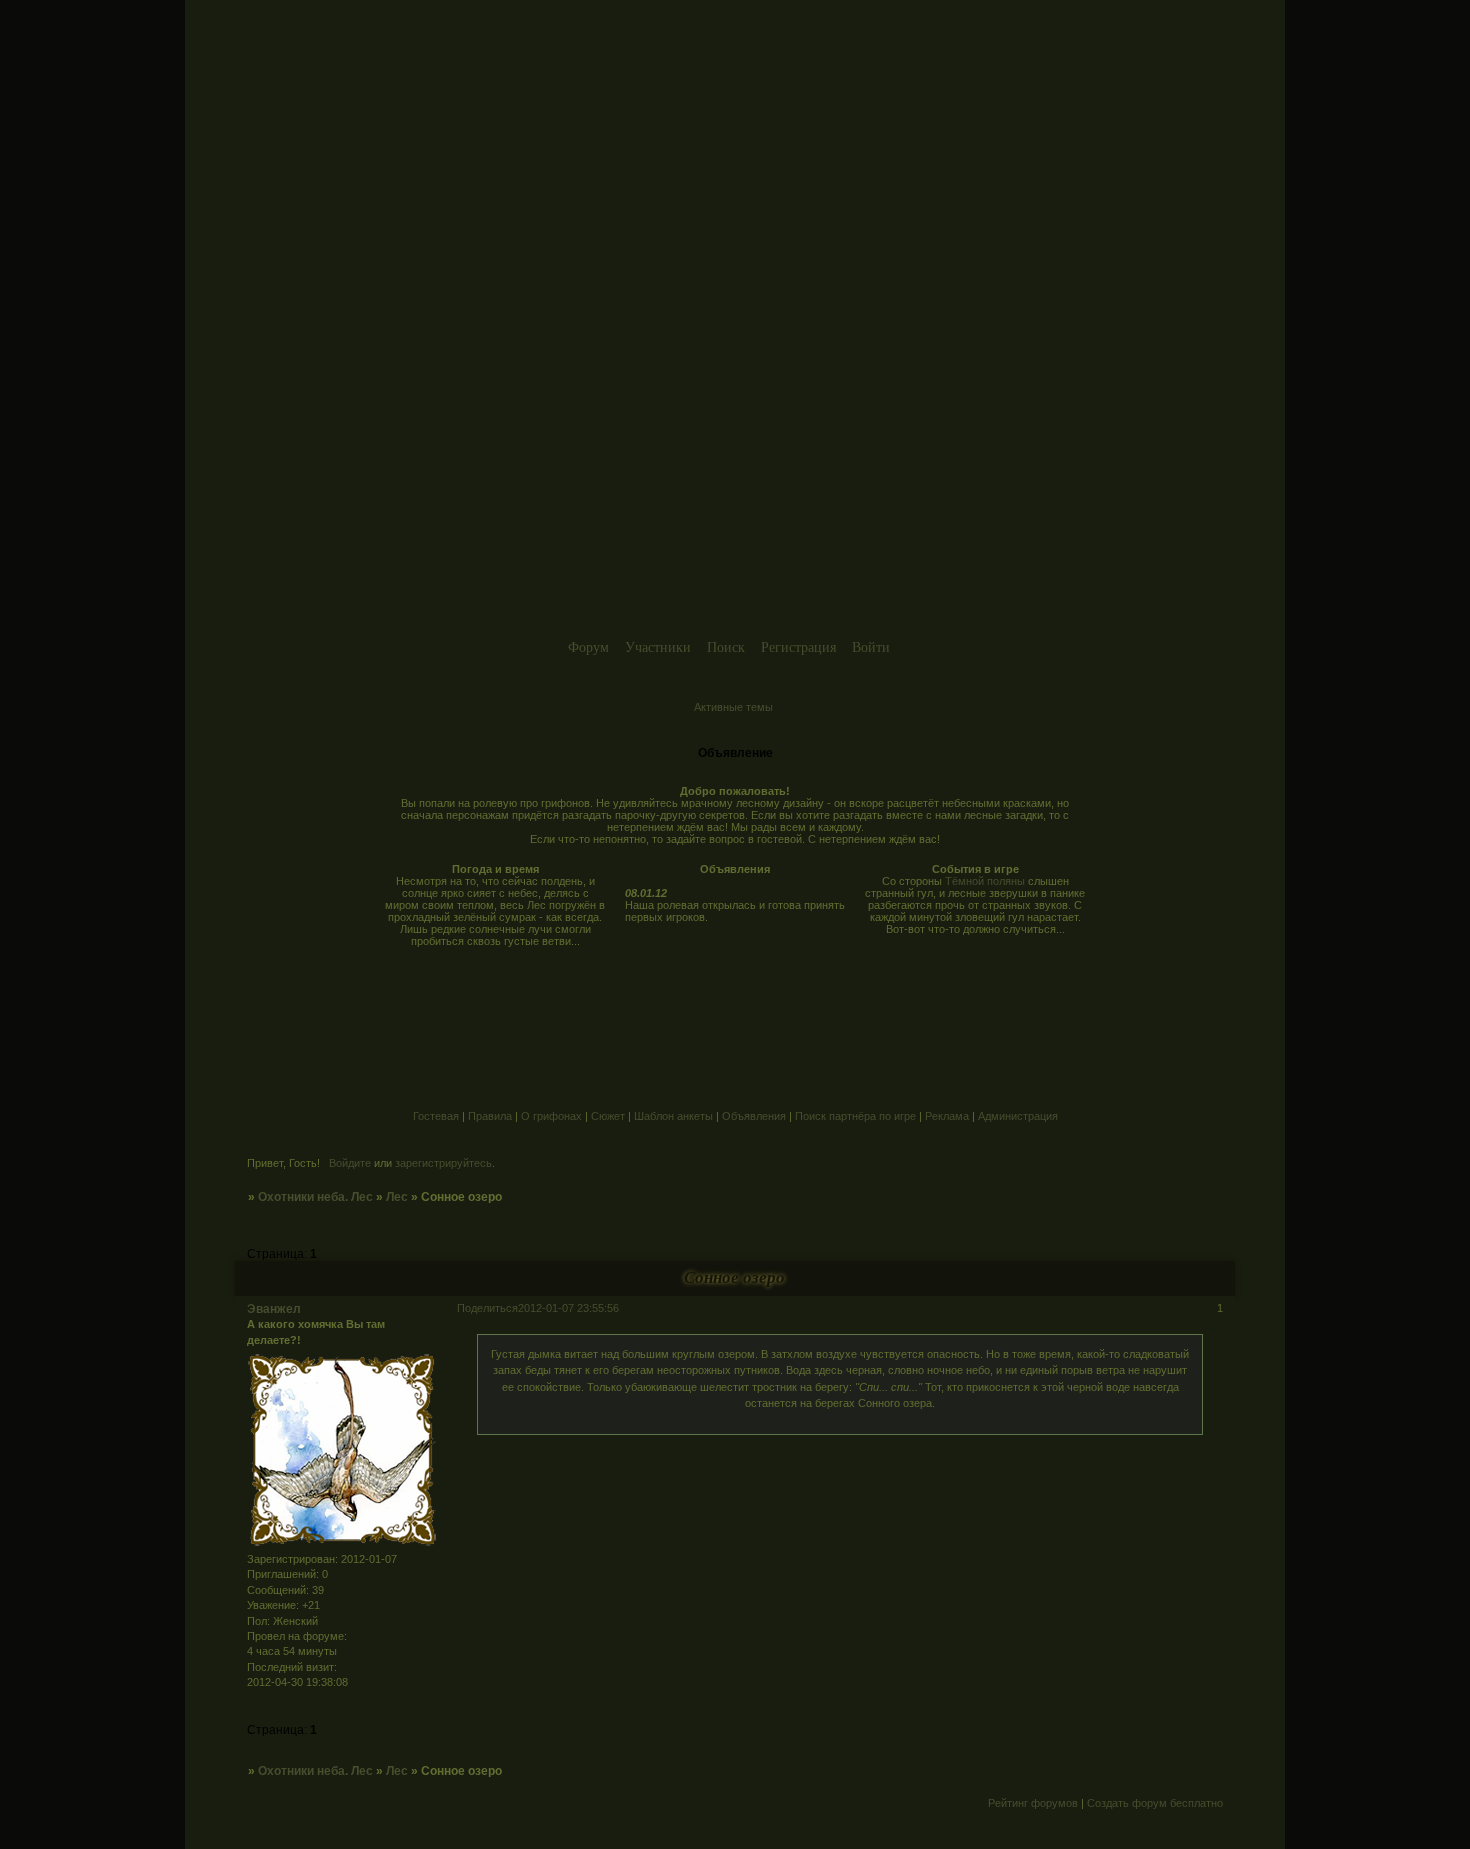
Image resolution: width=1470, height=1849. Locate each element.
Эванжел (274, 1309)
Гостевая (436, 1116)
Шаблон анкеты (673, 1116)
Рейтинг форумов (1033, 1803)
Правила (490, 1116)
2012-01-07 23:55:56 (568, 1308)
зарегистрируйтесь (443, 1163)
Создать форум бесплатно (1155, 1803)
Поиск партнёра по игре (855, 1116)
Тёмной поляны (985, 881)
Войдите (350, 1163)
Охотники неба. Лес (315, 1197)
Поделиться (487, 1308)
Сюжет (608, 1116)
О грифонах (551, 1116)
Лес (397, 1197)
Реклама (947, 1116)
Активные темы (733, 707)
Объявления (754, 1116)
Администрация (1018, 1116)
